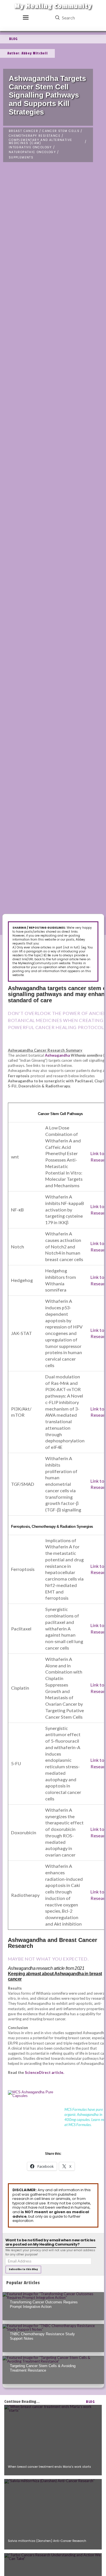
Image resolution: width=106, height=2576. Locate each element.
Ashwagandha (57, 1055)
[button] (26, 18)
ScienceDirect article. (45, 2072)
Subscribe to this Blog (23, 2269)
